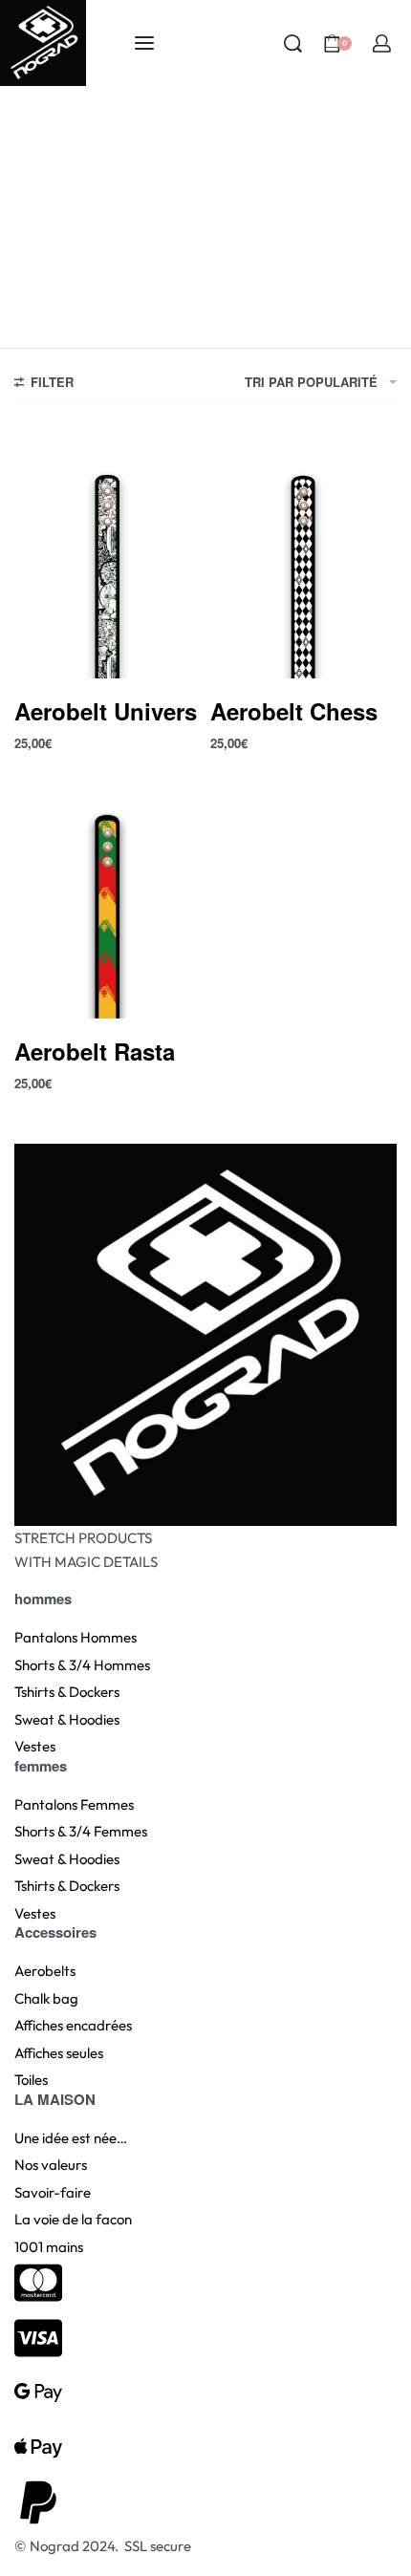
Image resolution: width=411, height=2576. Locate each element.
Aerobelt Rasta (95, 1051)
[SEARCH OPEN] (293, 43)
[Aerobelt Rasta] (108, 894)
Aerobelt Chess (294, 711)
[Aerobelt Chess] (303, 554)
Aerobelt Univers (106, 711)
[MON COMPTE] (382, 43)
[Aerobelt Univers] (108, 554)
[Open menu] (144, 43)
